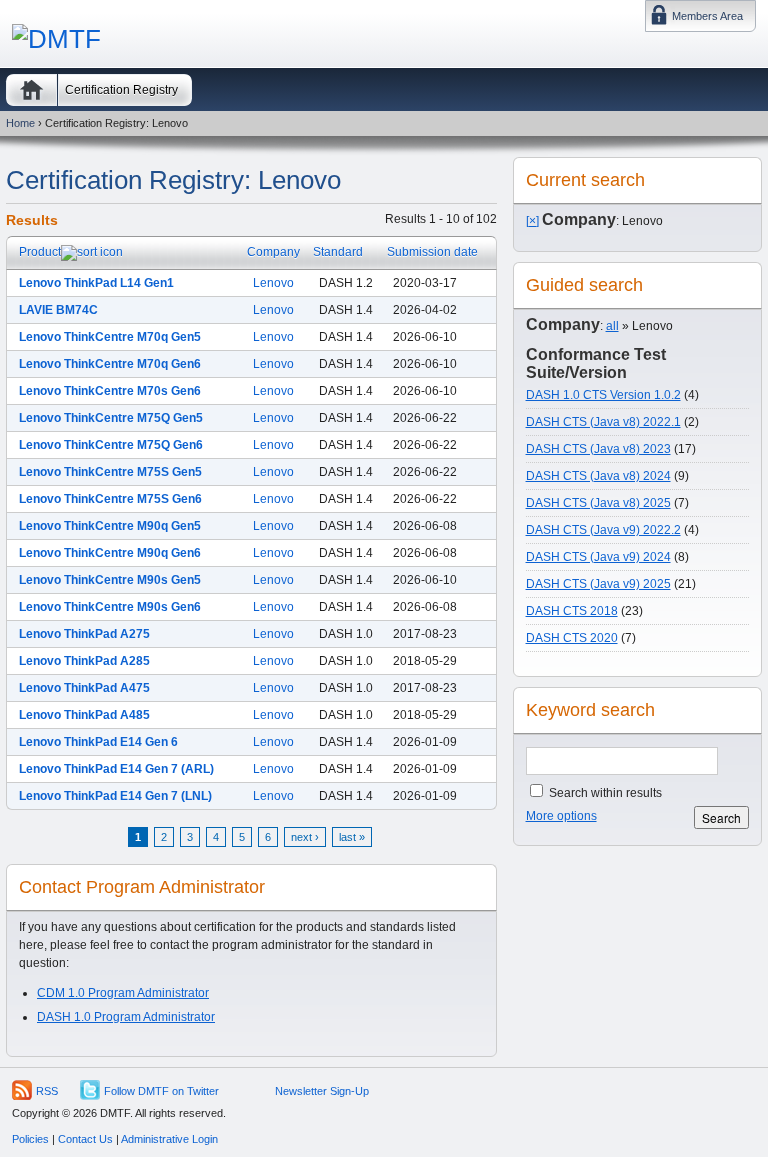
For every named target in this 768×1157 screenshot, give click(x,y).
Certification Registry (121, 90)
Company (273, 252)
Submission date (432, 252)
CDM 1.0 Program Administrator (123, 993)
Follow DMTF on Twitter (161, 1091)
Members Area (707, 16)
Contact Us (85, 1139)
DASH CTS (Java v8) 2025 (598, 503)
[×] (532, 221)
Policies (30, 1139)
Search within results (604, 793)
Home (31, 90)
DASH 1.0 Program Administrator (126, 1017)
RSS (47, 1091)
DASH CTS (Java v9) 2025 (598, 584)
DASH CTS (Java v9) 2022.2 (603, 530)
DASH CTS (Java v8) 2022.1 (603, 422)
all (612, 326)
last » (352, 837)
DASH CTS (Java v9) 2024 (598, 557)
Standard (338, 252)
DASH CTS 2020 (572, 638)
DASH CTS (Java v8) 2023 (598, 449)
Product (40, 252)
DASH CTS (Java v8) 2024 (598, 476)
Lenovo (273, 283)
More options (561, 816)
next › (305, 837)
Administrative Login (169, 1139)
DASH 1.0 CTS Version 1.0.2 (603, 395)
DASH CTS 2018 (572, 611)
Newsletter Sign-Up (322, 1091)
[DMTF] (56, 39)
